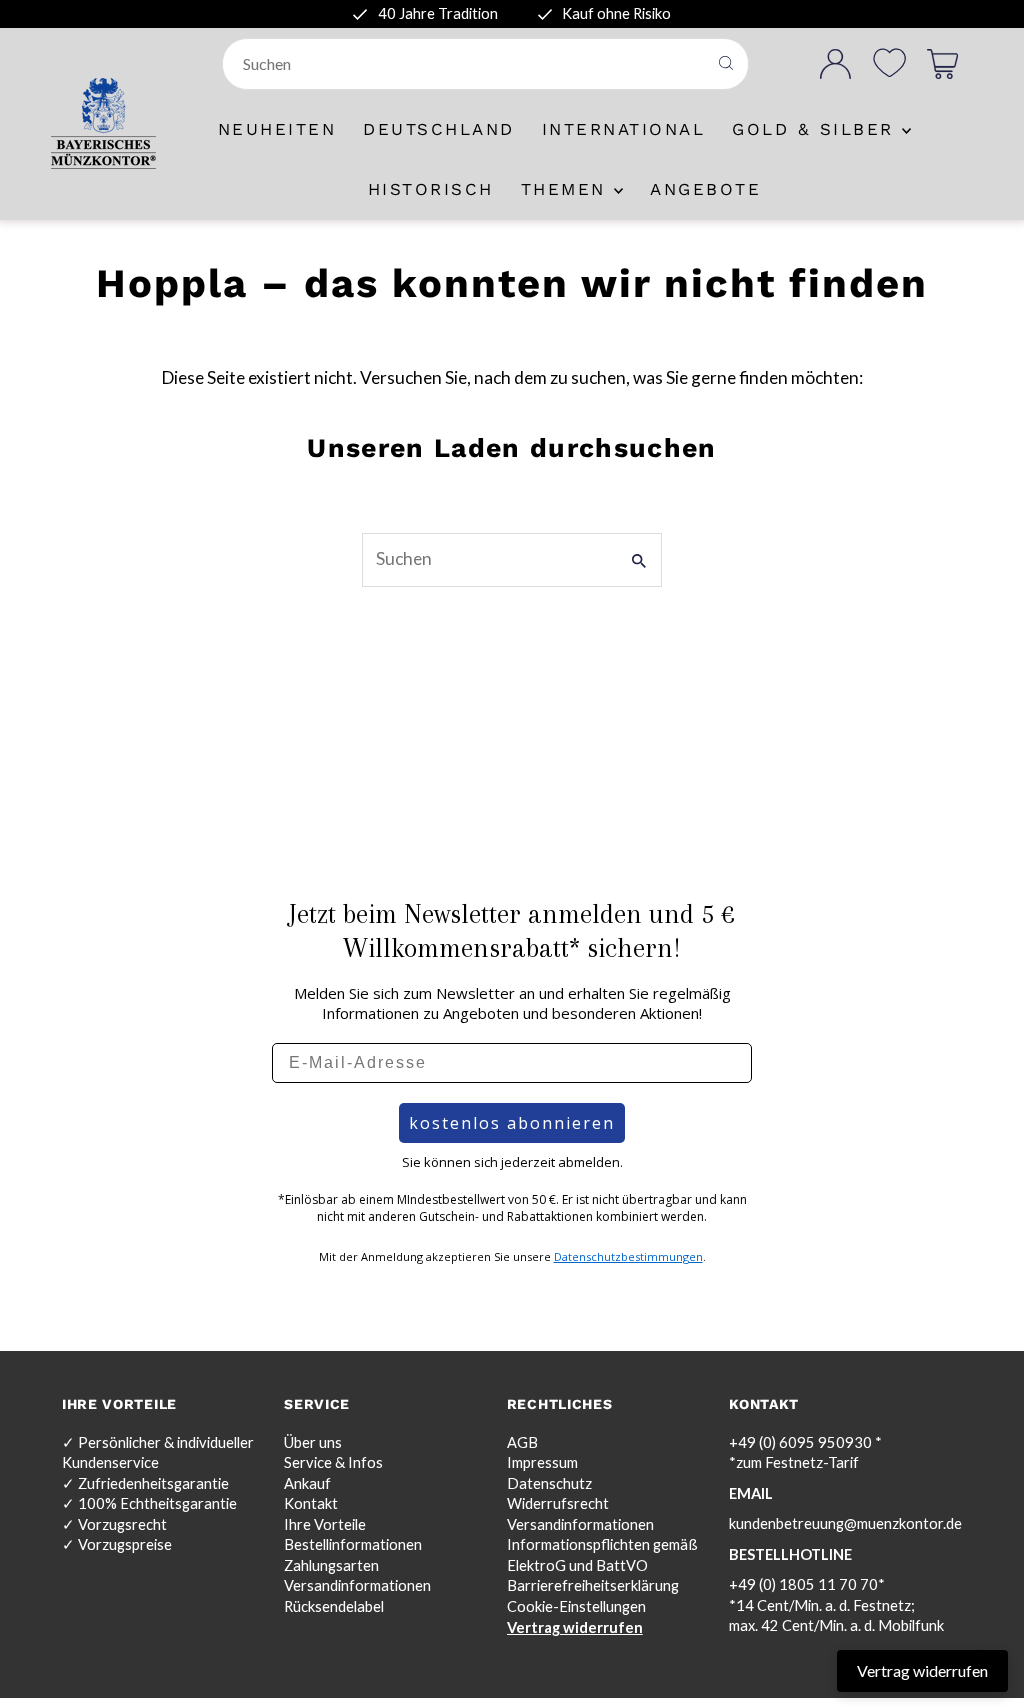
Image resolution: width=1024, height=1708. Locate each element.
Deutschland (439, 129)
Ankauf (307, 1483)
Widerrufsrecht (558, 1503)
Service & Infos (333, 1462)
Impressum (542, 1462)
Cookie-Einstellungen (576, 1606)
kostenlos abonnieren (512, 1123)
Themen (568, 189)
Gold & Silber (817, 129)
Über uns (313, 1442)
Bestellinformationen (353, 1544)
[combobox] (466, 64)
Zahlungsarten (331, 1565)
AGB (522, 1442)
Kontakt (311, 1503)
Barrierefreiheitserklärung (593, 1585)
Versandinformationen (357, 1585)
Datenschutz (549, 1483)
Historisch (431, 189)
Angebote (705, 189)
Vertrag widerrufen (575, 1627)
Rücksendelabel (334, 1606)
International (624, 129)
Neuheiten (277, 129)
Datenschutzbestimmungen (628, 1256)
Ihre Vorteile (325, 1524)
